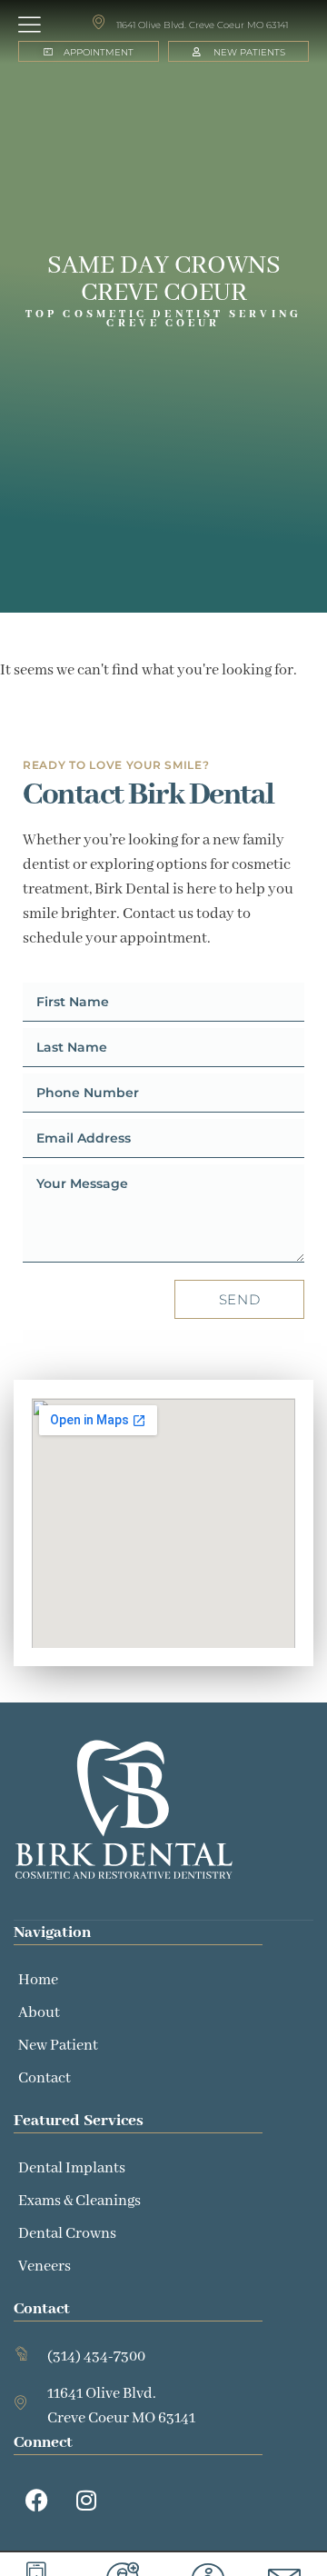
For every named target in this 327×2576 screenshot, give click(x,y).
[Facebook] (36, 2501)
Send (240, 1299)
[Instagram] (86, 2501)
